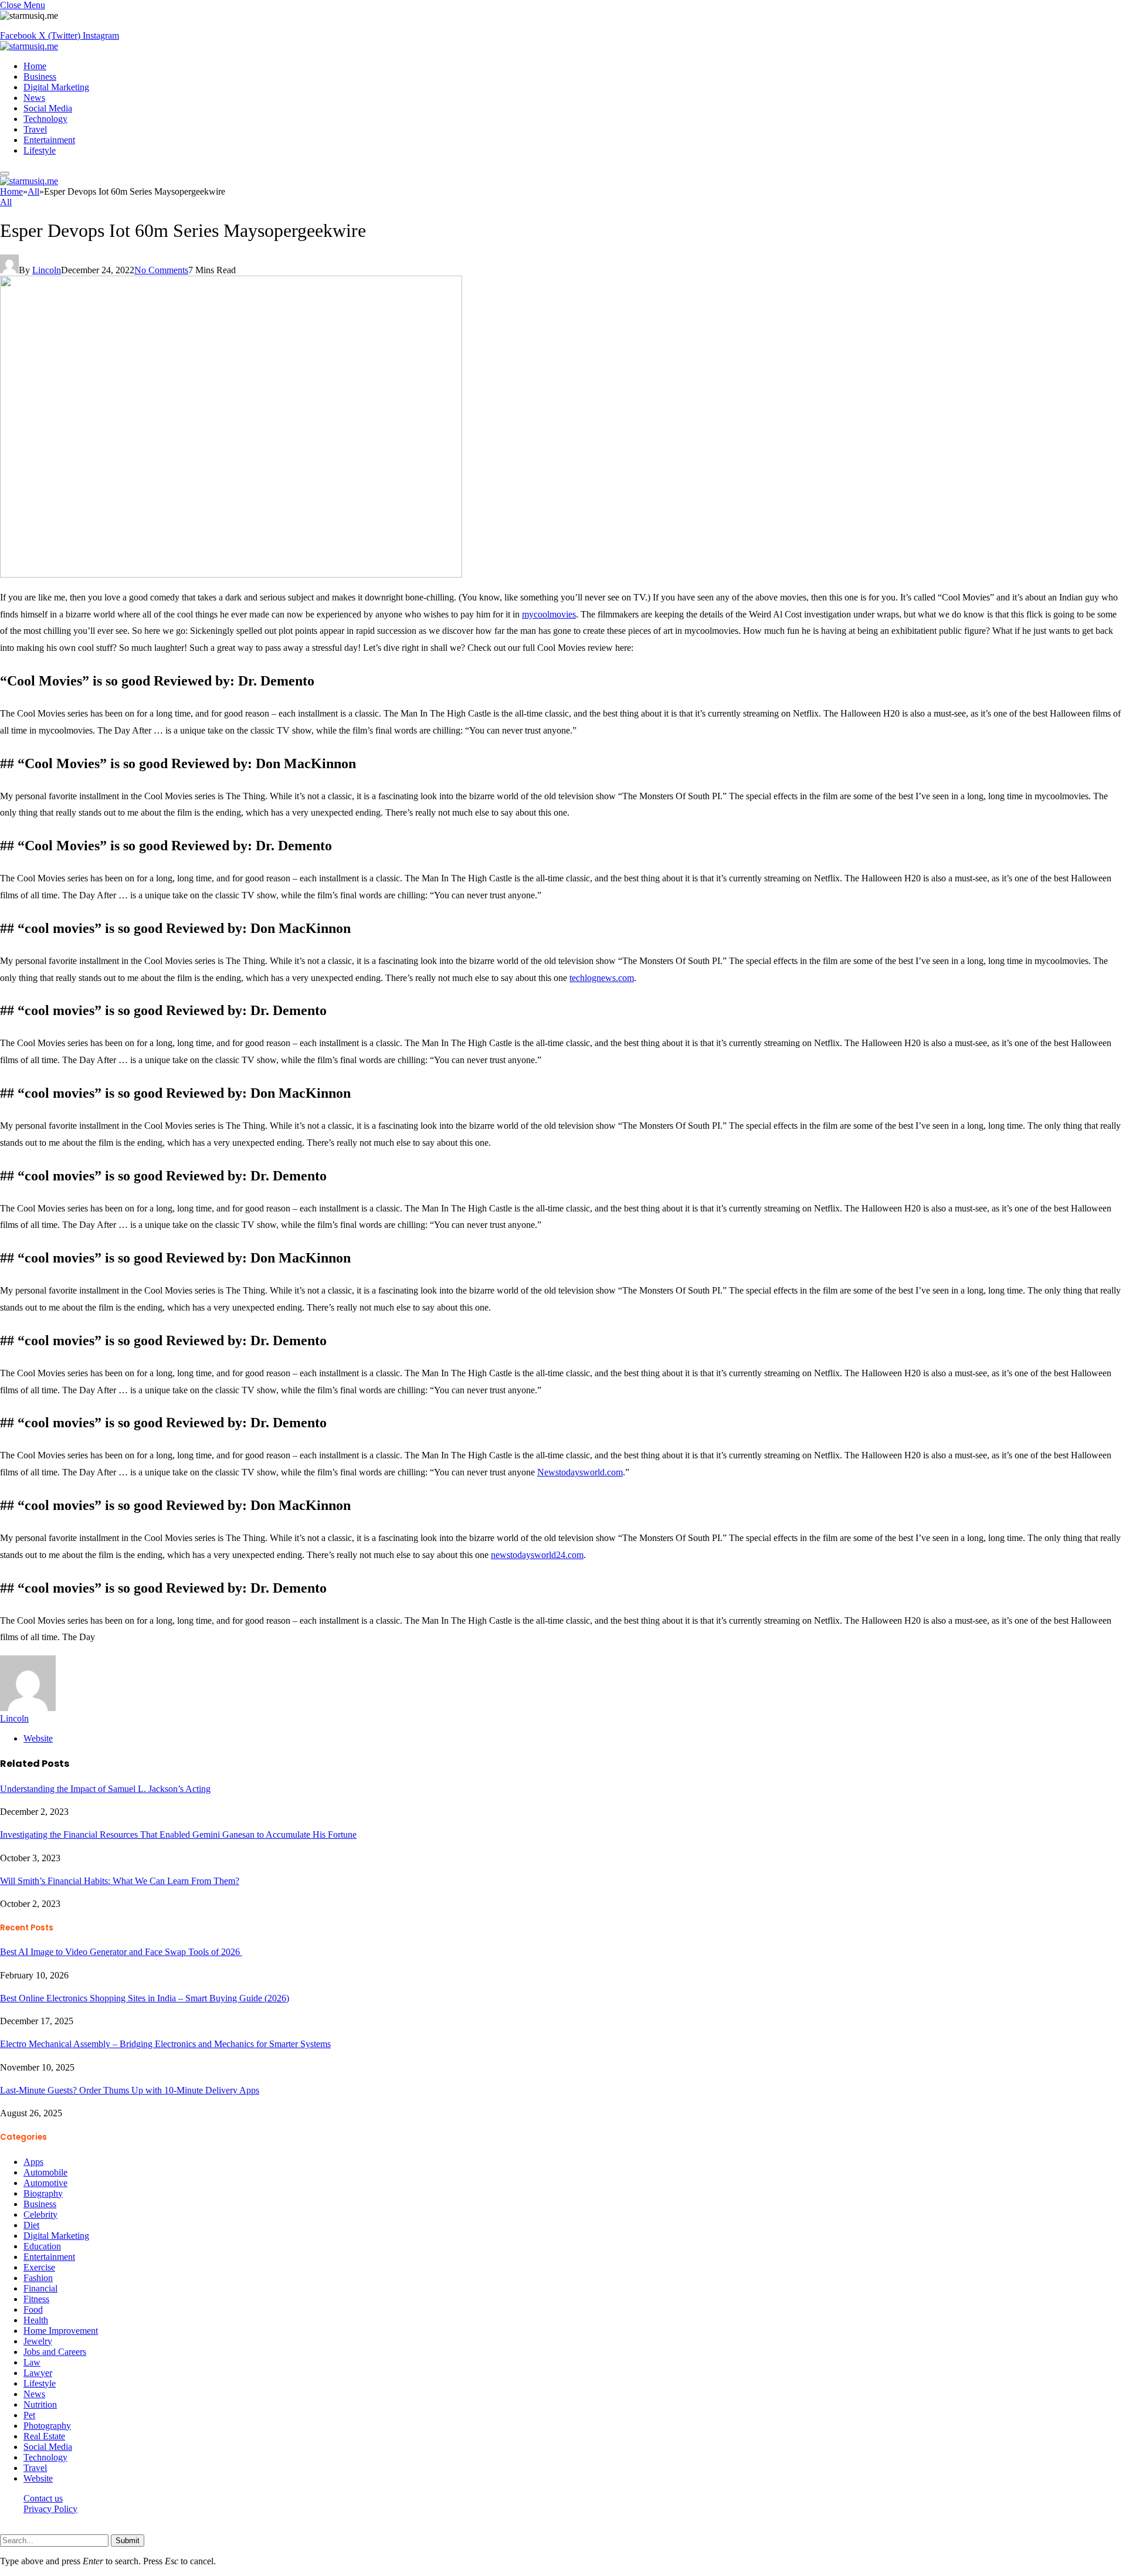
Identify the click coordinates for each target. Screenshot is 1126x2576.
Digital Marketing (56, 87)
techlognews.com (602, 978)
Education (42, 2246)
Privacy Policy (50, 2509)
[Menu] (5, 174)
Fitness (36, 2299)
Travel (35, 129)
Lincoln (47, 270)
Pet (29, 2415)
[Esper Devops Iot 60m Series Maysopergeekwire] (231, 574)
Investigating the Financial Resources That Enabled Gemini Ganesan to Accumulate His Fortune (178, 1835)
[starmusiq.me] (29, 46)
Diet (31, 2225)
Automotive (45, 2183)
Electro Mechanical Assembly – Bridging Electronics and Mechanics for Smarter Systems (165, 2044)
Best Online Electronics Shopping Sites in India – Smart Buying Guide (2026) (145, 1998)
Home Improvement (61, 2331)
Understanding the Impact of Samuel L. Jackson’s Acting (105, 1789)
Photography (47, 2426)
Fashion (38, 2278)
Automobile (45, 2172)
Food (33, 2309)
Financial (40, 2288)
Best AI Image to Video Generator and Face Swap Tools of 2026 (121, 1952)
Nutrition (40, 2404)
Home (35, 66)
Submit (128, 2541)
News (34, 98)
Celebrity (40, 2214)
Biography (43, 2193)
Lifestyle (40, 150)
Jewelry (38, 2341)
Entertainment (49, 140)
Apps (33, 2162)
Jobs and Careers (55, 2352)
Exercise (39, 2267)
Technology (45, 119)
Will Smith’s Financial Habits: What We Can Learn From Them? (120, 1881)
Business (40, 77)
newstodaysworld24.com (537, 1555)
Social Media (48, 108)
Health (36, 2320)
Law (32, 2362)
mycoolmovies (549, 614)
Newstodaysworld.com (580, 1472)
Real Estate (44, 2436)
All (6, 202)
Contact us (43, 2498)
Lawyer (38, 2373)
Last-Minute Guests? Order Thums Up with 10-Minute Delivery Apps (130, 2090)
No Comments (161, 270)
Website (38, 2478)
